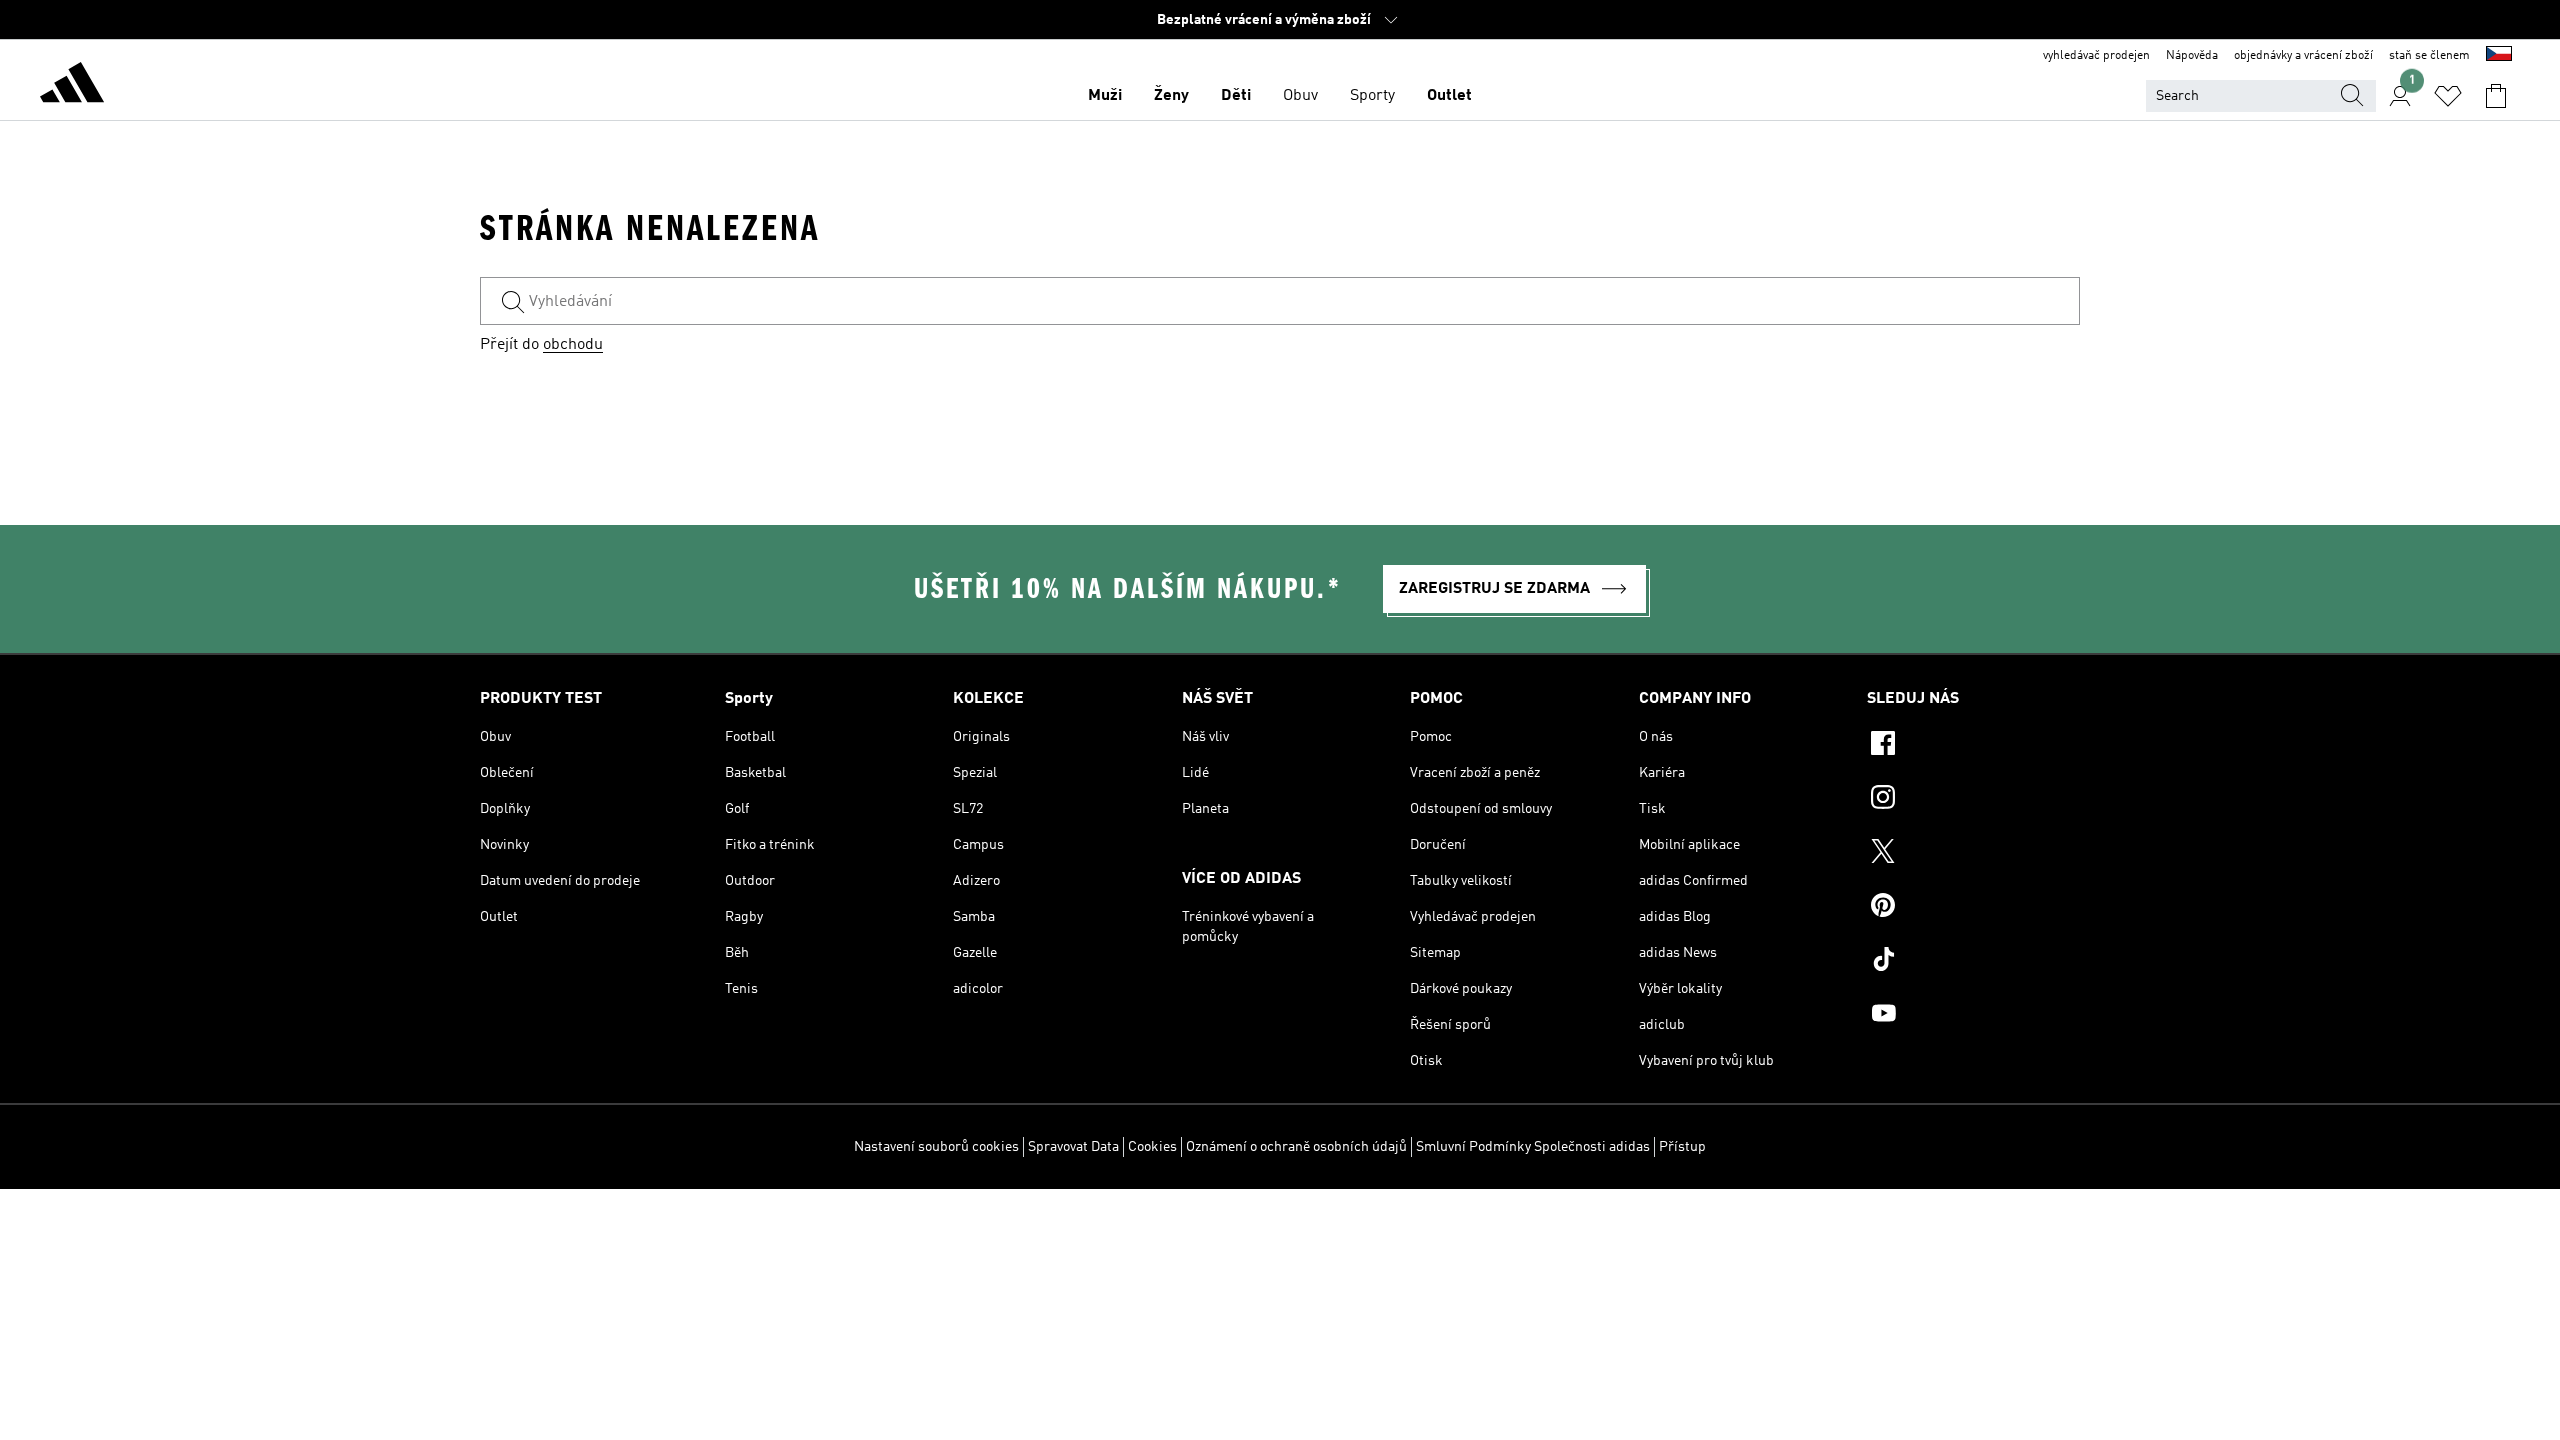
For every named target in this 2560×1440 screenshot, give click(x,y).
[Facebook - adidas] (1973, 746)
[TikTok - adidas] (1973, 962)
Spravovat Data (1073, 1147)
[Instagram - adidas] (1973, 800)
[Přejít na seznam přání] (2448, 96)
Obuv (1300, 96)
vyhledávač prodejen (2096, 56)
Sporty (1372, 96)
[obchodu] (72, 86)
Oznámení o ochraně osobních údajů (1296, 1147)
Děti (1236, 96)
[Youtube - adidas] (1973, 1016)
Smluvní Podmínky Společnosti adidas (1533, 1147)
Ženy (1171, 96)
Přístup (1682, 1147)
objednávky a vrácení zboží (2303, 56)
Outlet (1449, 96)
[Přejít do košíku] (2496, 96)
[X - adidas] (1973, 854)
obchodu (573, 345)
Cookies (1152, 1147)
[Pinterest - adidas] (1973, 908)
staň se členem (2429, 56)
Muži (1105, 96)
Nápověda (2192, 56)
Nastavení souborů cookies (936, 1147)
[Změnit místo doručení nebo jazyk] (2499, 56)
